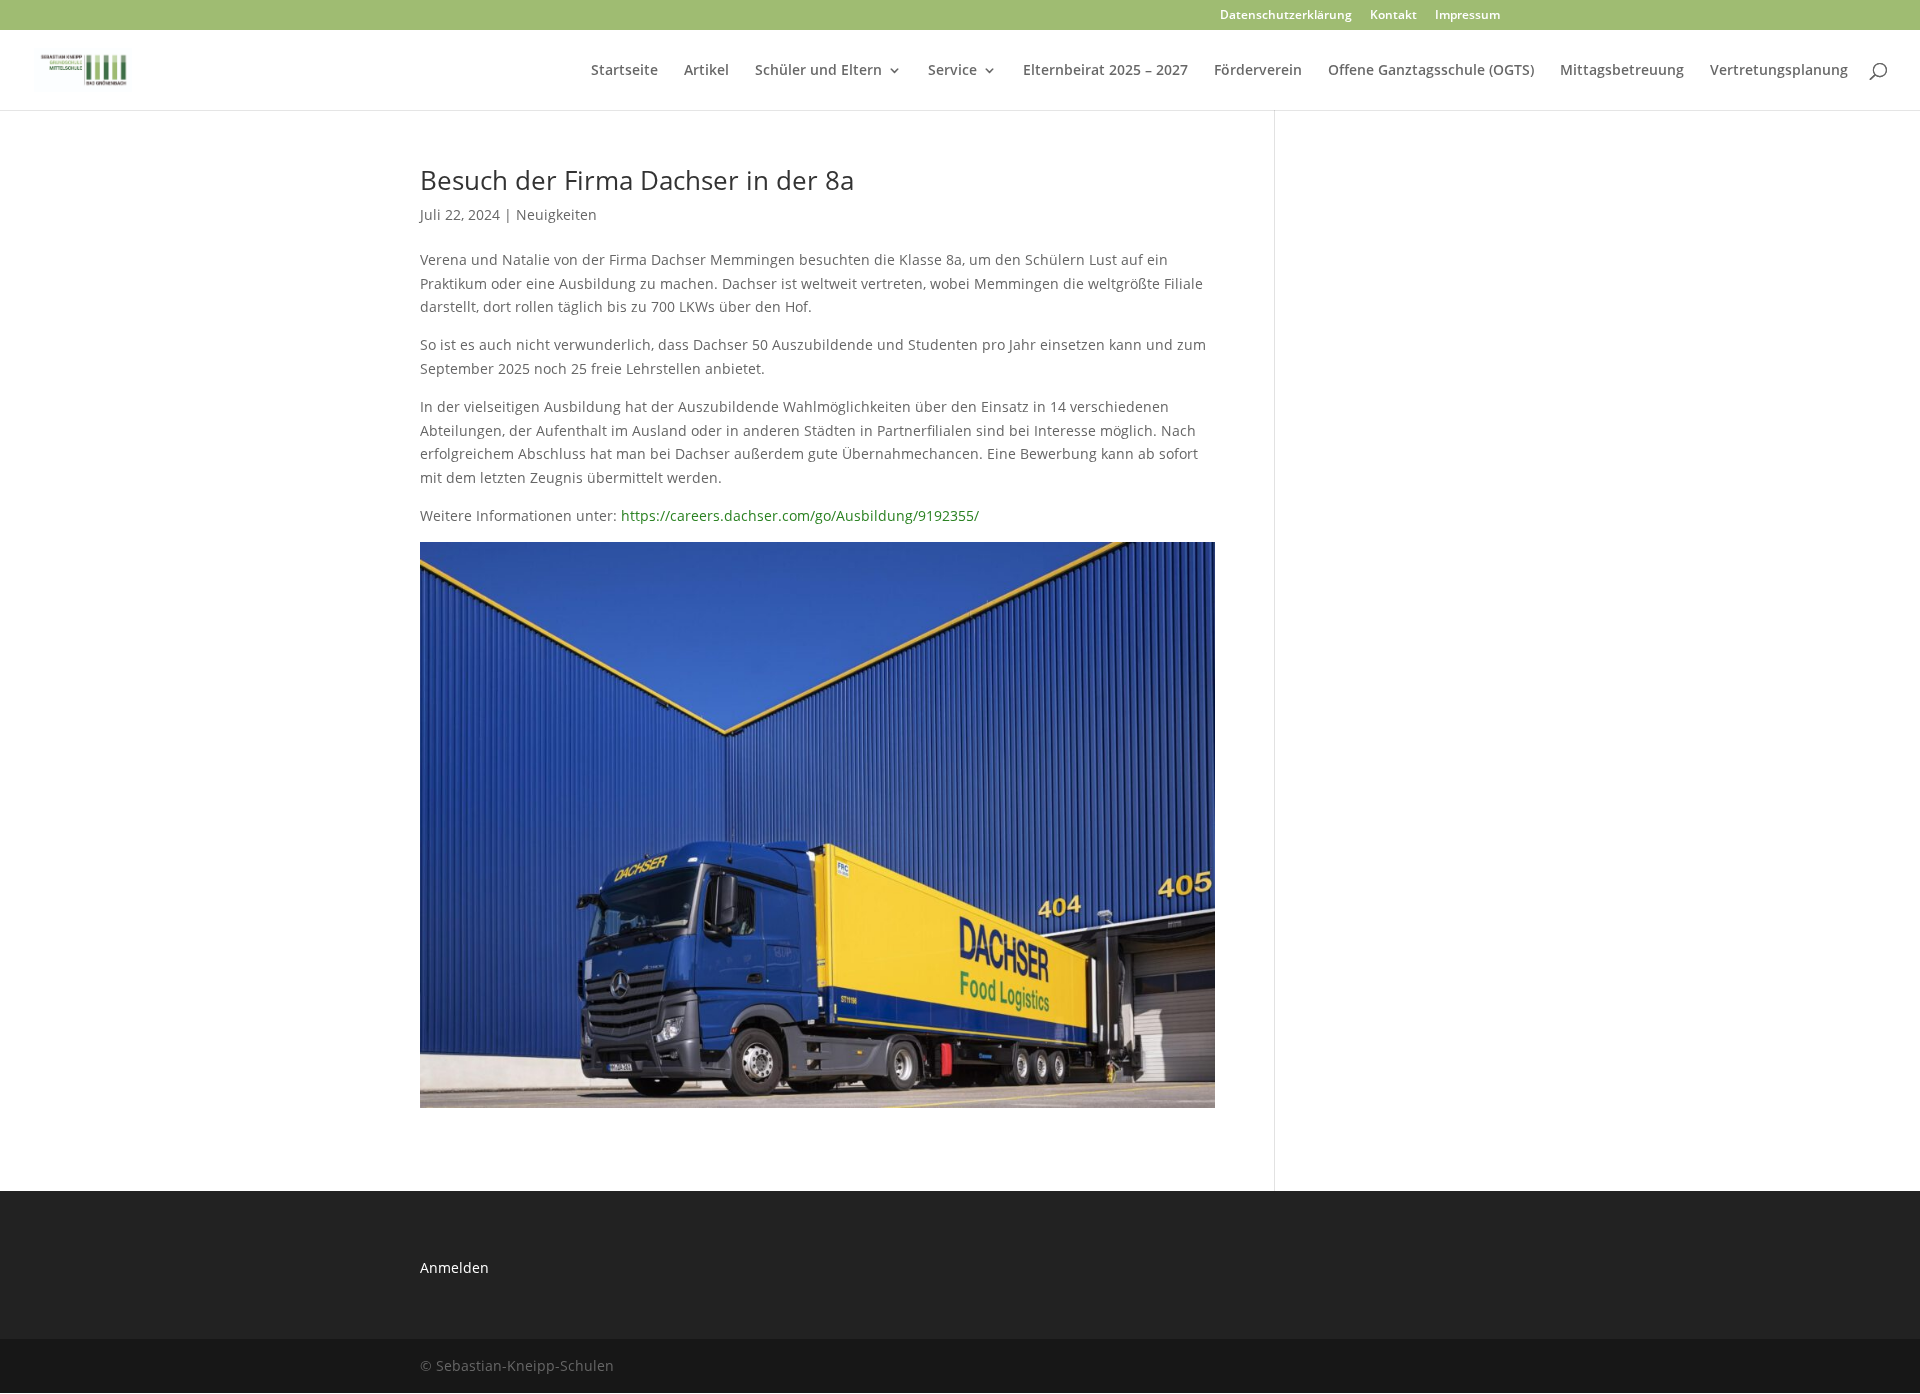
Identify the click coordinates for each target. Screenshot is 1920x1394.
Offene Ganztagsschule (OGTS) (1431, 71)
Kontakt (1393, 16)
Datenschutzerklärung (1286, 16)
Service (952, 71)
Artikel (706, 71)
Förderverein (1258, 71)
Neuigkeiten (556, 214)
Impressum (1467, 16)
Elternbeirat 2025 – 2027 (1105, 71)
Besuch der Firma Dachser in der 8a (637, 180)
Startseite (624, 71)
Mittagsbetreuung (1622, 71)
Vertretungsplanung (1779, 71)
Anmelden (454, 1267)
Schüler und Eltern (818, 71)
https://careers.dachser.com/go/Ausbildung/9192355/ (800, 515)
